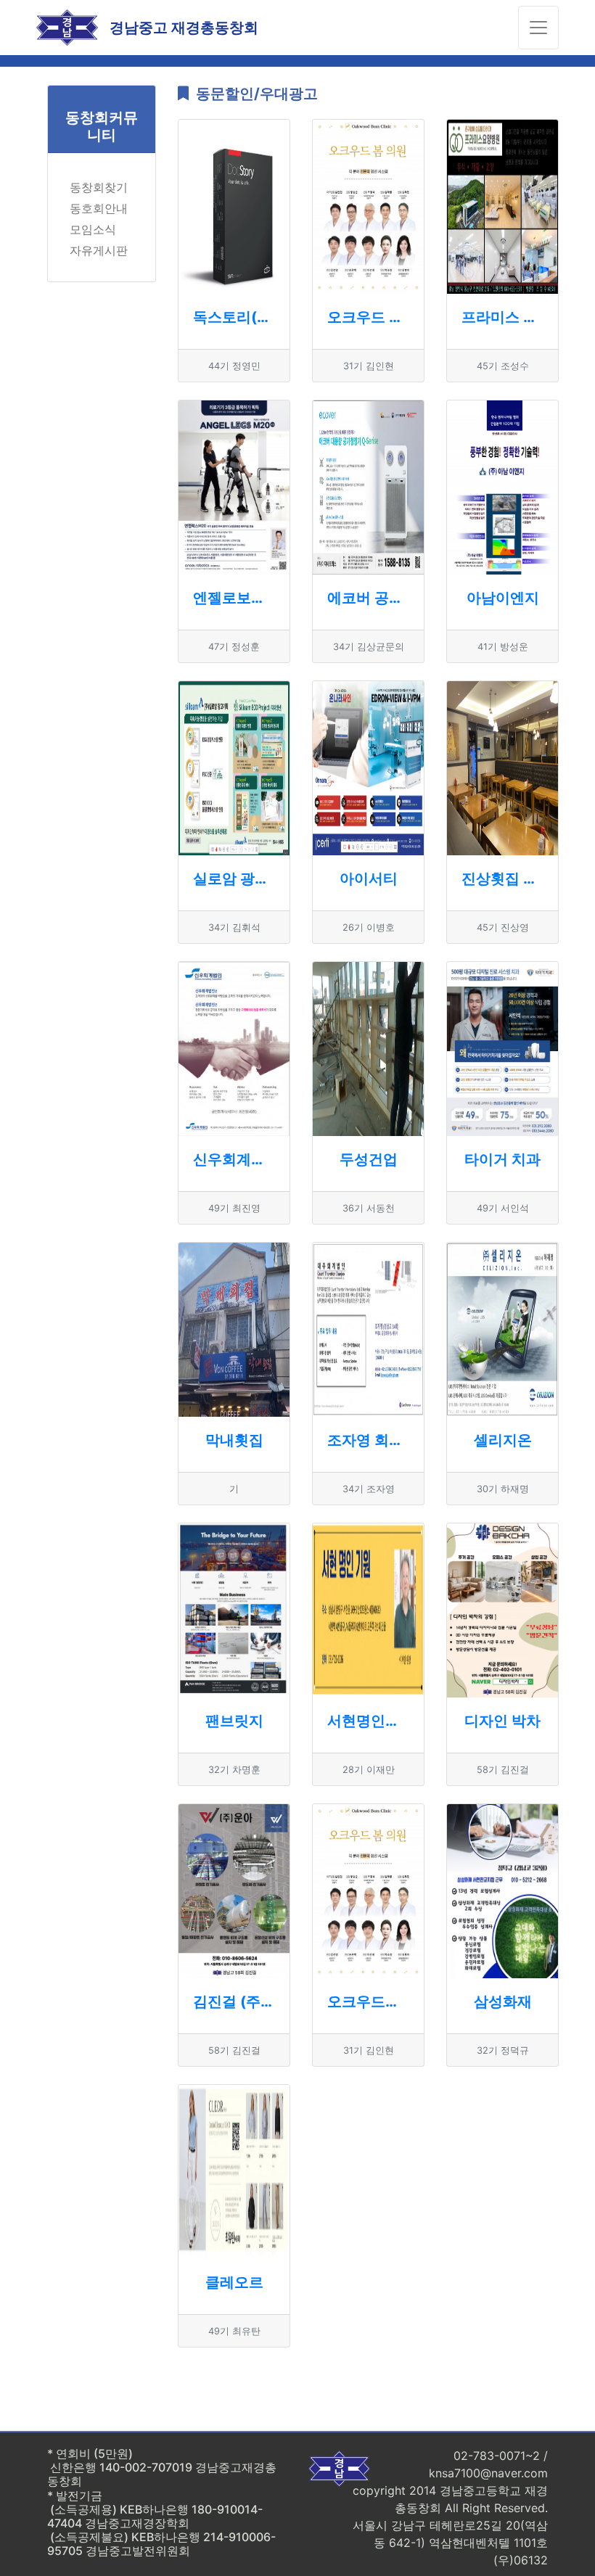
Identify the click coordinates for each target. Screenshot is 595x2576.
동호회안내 (99, 208)
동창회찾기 (99, 187)
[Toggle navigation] (538, 28)
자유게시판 (99, 250)
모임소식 (93, 229)
